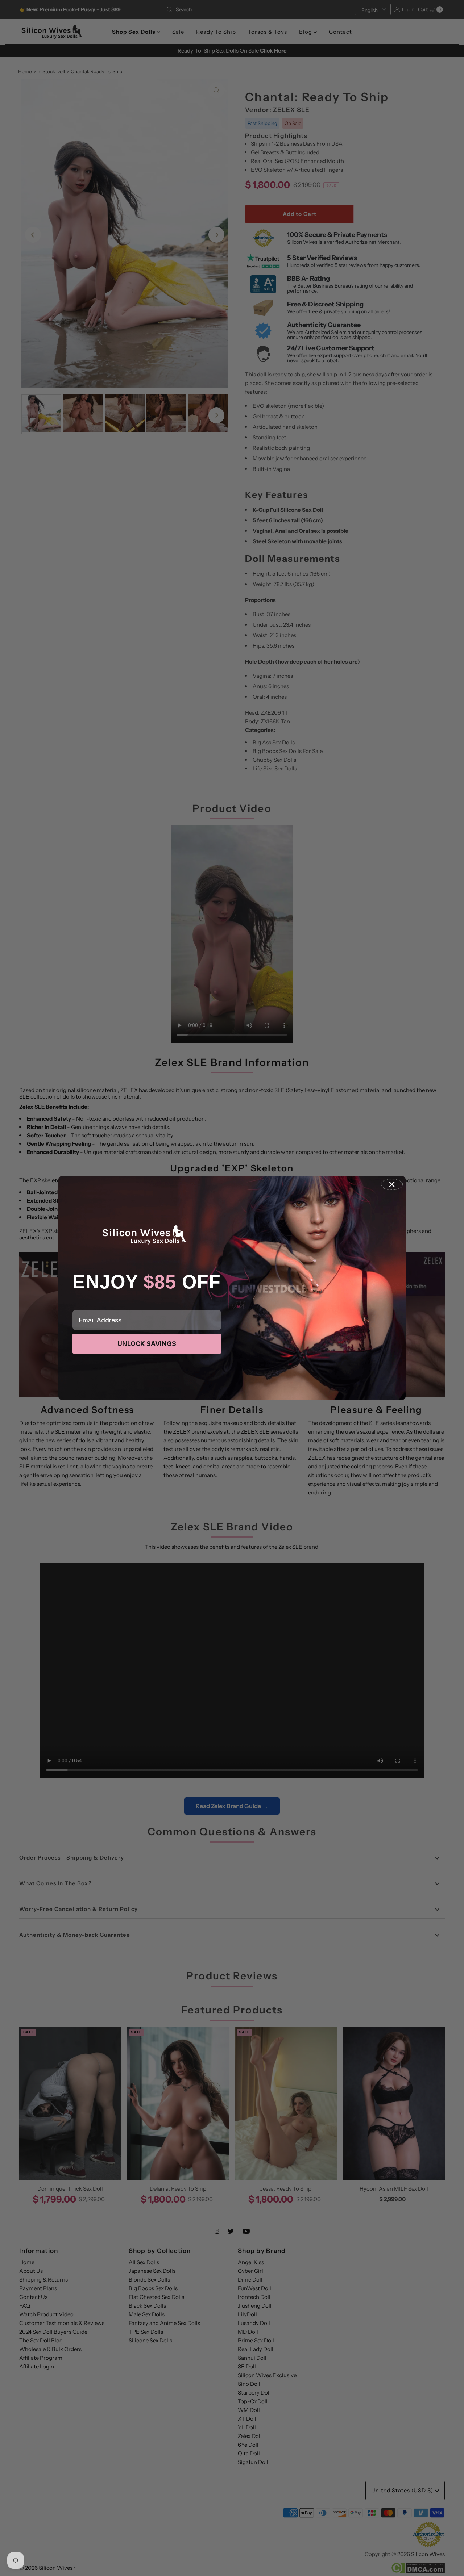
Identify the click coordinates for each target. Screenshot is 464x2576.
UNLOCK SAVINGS (147, 1344)
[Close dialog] (392, 1184)
